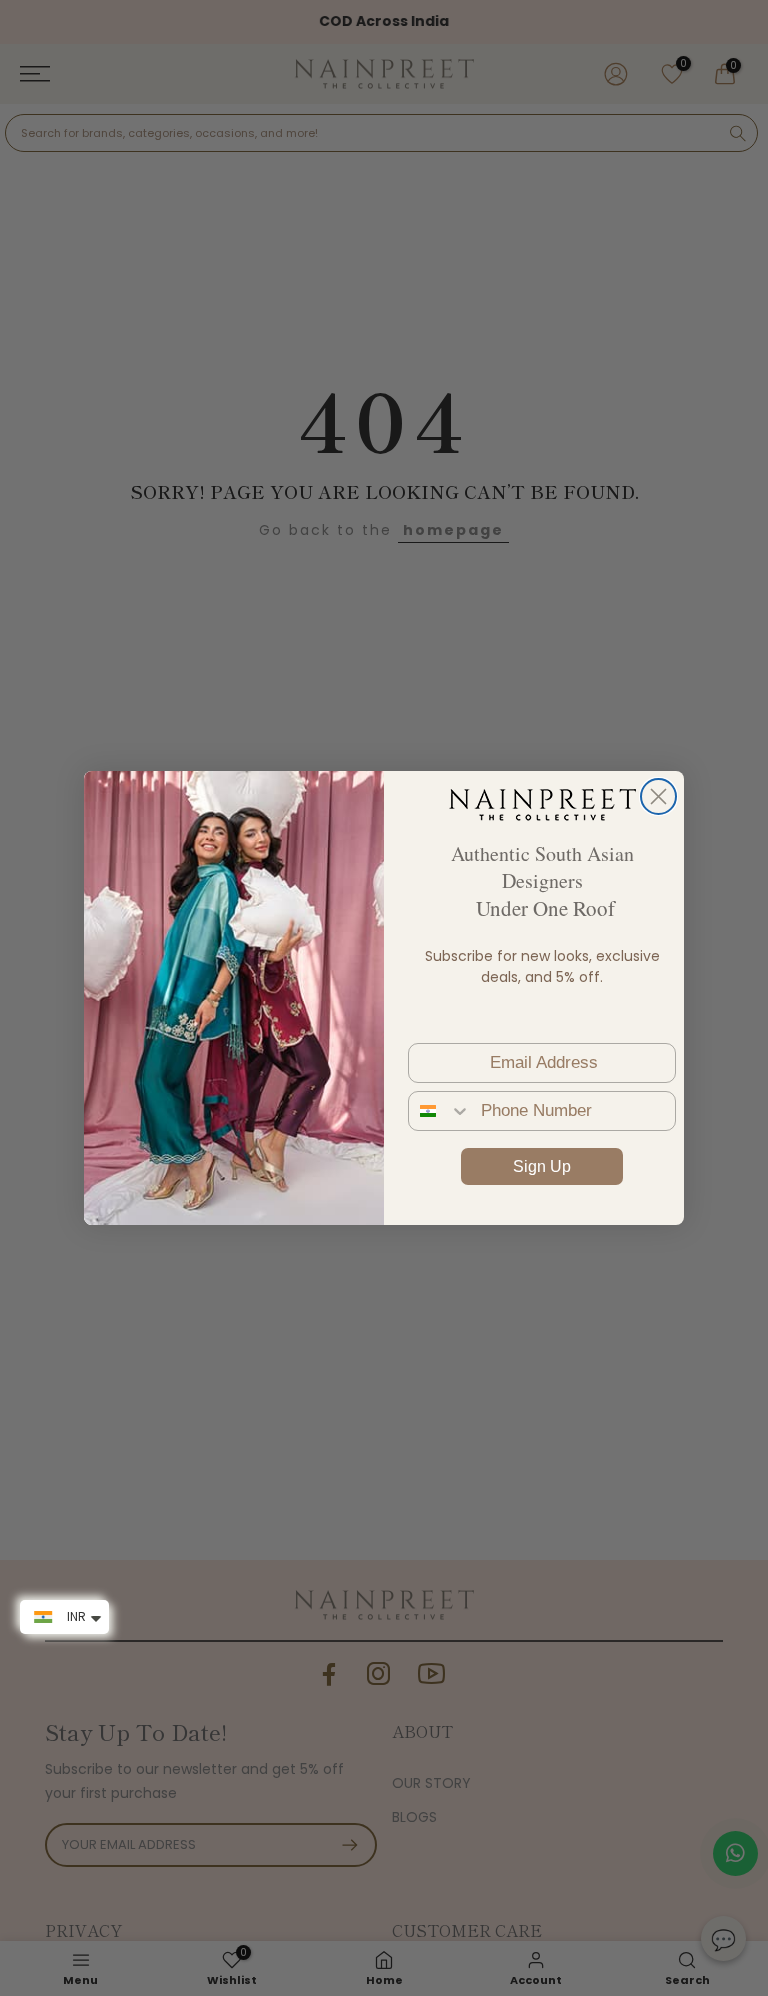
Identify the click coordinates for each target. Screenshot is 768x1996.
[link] (542, 804)
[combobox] (440, 1111)
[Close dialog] (658, 796)
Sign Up (542, 1166)
